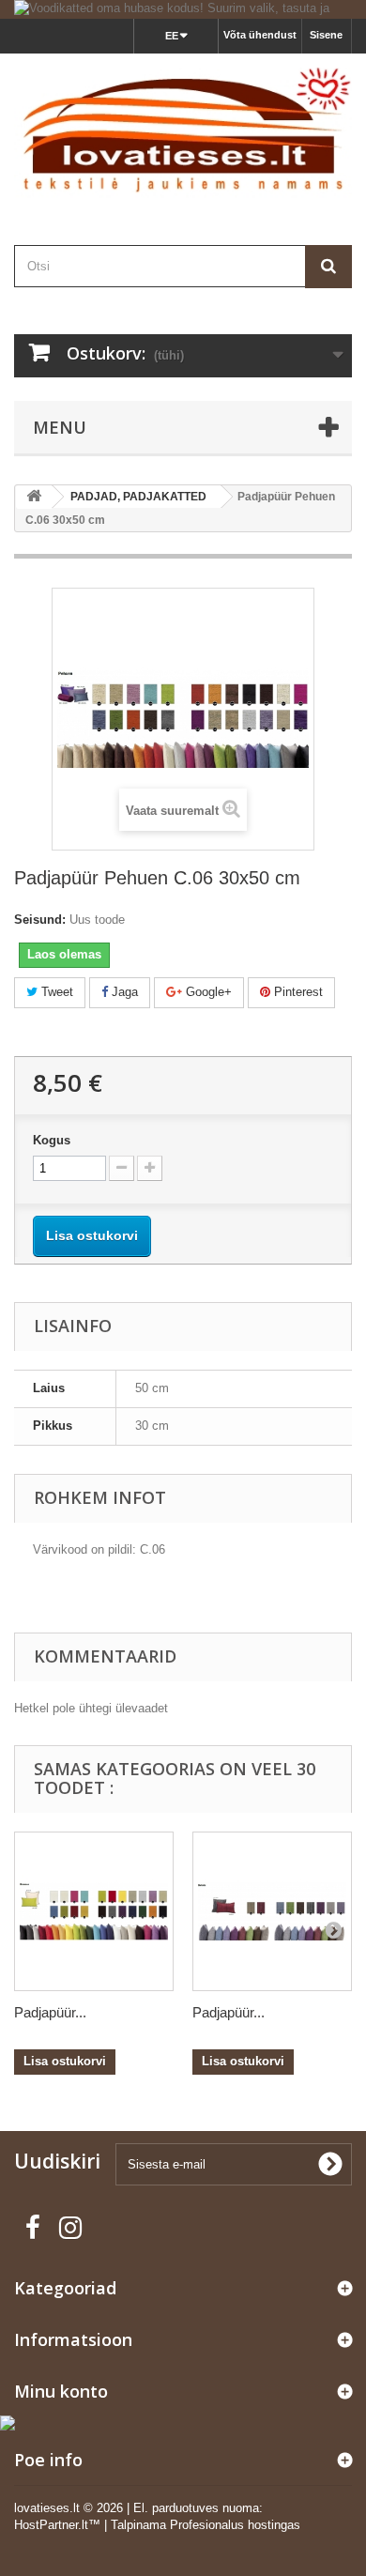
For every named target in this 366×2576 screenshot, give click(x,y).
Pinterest (297, 992)
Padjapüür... (50, 2012)
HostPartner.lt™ (57, 2525)
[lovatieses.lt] (183, 133)
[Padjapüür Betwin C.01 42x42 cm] (272, 1911)
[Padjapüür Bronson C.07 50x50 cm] (94, 1911)
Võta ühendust (260, 35)
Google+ (207, 992)
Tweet (55, 992)
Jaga (123, 992)
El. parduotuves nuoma (196, 2508)
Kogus (52, 1140)
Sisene (326, 35)
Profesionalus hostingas (235, 2525)
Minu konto (61, 2391)
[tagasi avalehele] (34, 497)
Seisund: (40, 920)
